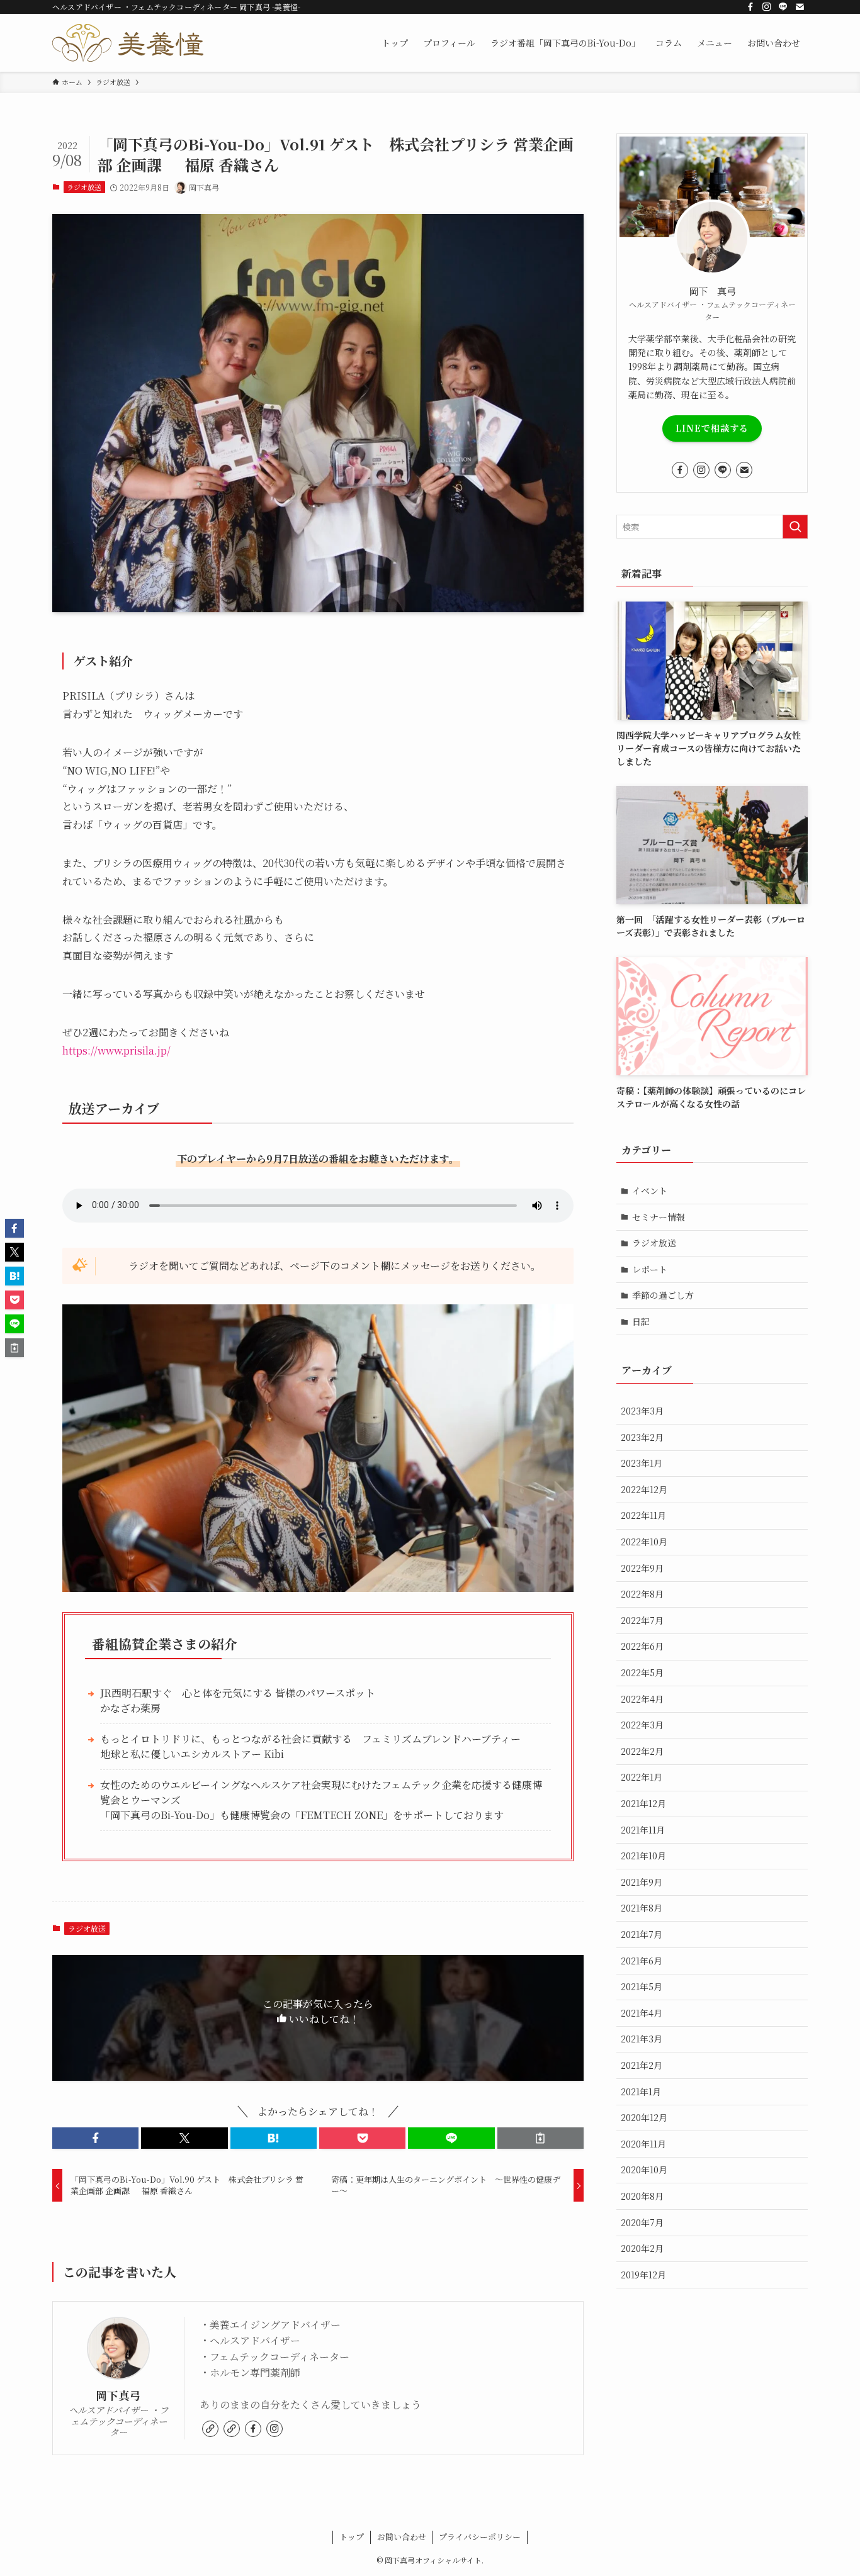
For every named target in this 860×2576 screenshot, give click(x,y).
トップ (352, 2537)
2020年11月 (643, 2144)
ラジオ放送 (84, 187)
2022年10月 (644, 1542)
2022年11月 (643, 1515)
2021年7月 (642, 1934)
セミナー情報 (659, 1217)
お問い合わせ (402, 2537)
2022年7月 (642, 1620)
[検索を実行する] (795, 527)
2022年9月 (642, 1568)
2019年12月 (643, 2275)
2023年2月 (642, 1437)
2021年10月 (643, 1856)
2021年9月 (642, 1882)
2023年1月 (642, 1463)
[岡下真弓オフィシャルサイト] (128, 43)
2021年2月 (642, 2065)
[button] (95, 2138)
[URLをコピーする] (540, 2138)
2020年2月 (642, 2248)
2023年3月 (642, 1411)
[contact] (800, 7)
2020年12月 (644, 2117)
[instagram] (767, 7)
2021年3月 (642, 2039)
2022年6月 (642, 1646)
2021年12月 (643, 1803)
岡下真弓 (118, 2395)
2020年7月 (642, 2222)
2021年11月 (643, 1830)
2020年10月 (644, 2170)
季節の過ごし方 (663, 1295)
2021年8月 (642, 1908)
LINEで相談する (712, 428)
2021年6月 (642, 1961)
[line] (783, 7)
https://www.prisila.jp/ (116, 1050)
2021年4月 (642, 2013)
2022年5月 (642, 1672)
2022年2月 (642, 1751)
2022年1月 (642, 1777)
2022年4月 (642, 1699)
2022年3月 (642, 1725)
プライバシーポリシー (480, 2537)
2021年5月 (642, 1986)
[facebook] (750, 7)
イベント (650, 1190)
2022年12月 (644, 1489)
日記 (641, 1321)
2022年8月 (642, 1594)
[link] (210, 2429)
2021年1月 (641, 2092)
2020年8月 (642, 2196)
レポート (650, 1269)
